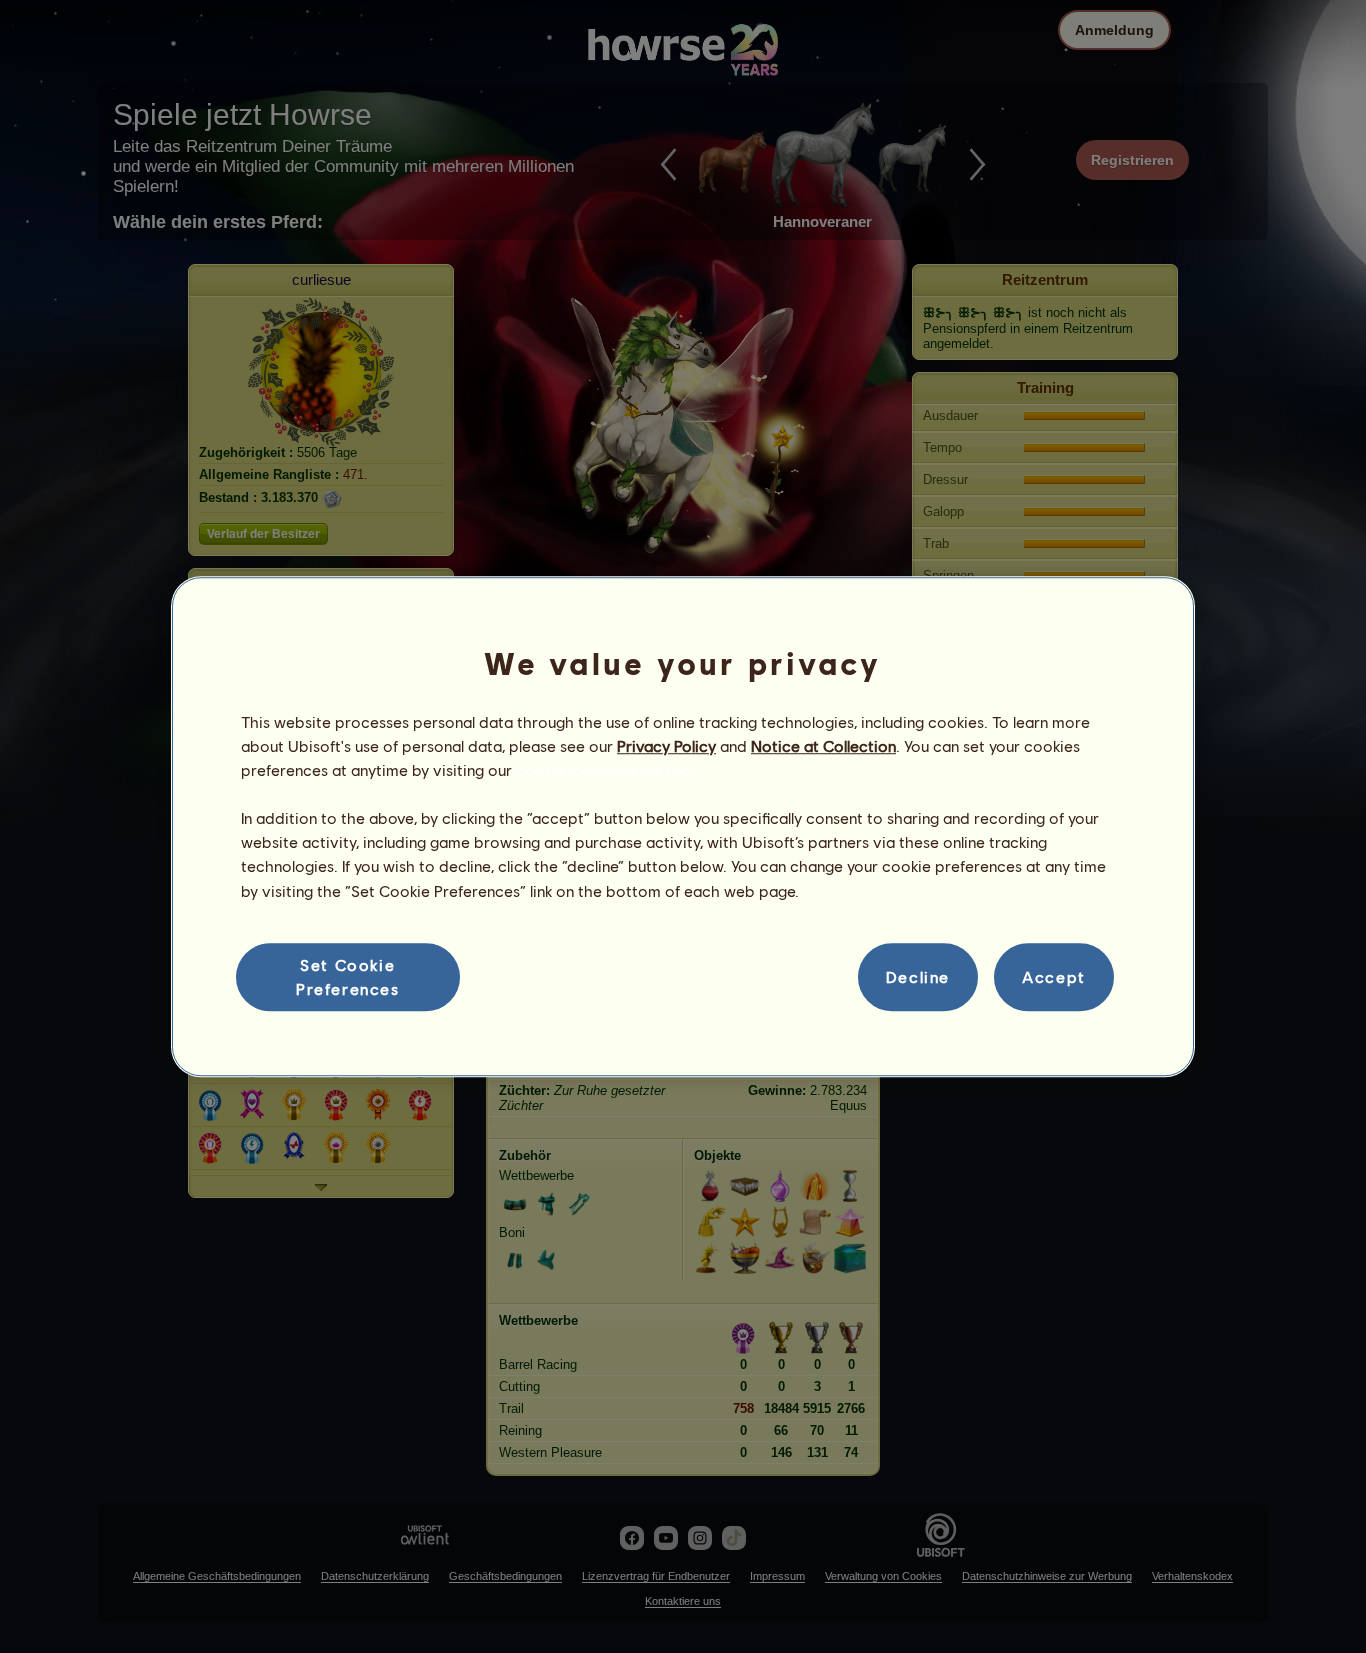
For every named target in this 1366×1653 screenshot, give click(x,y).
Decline (918, 976)
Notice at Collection (823, 745)
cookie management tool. (607, 769)
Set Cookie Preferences (348, 976)
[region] (683, 827)
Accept (1054, 976)
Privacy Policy (666, 745)
